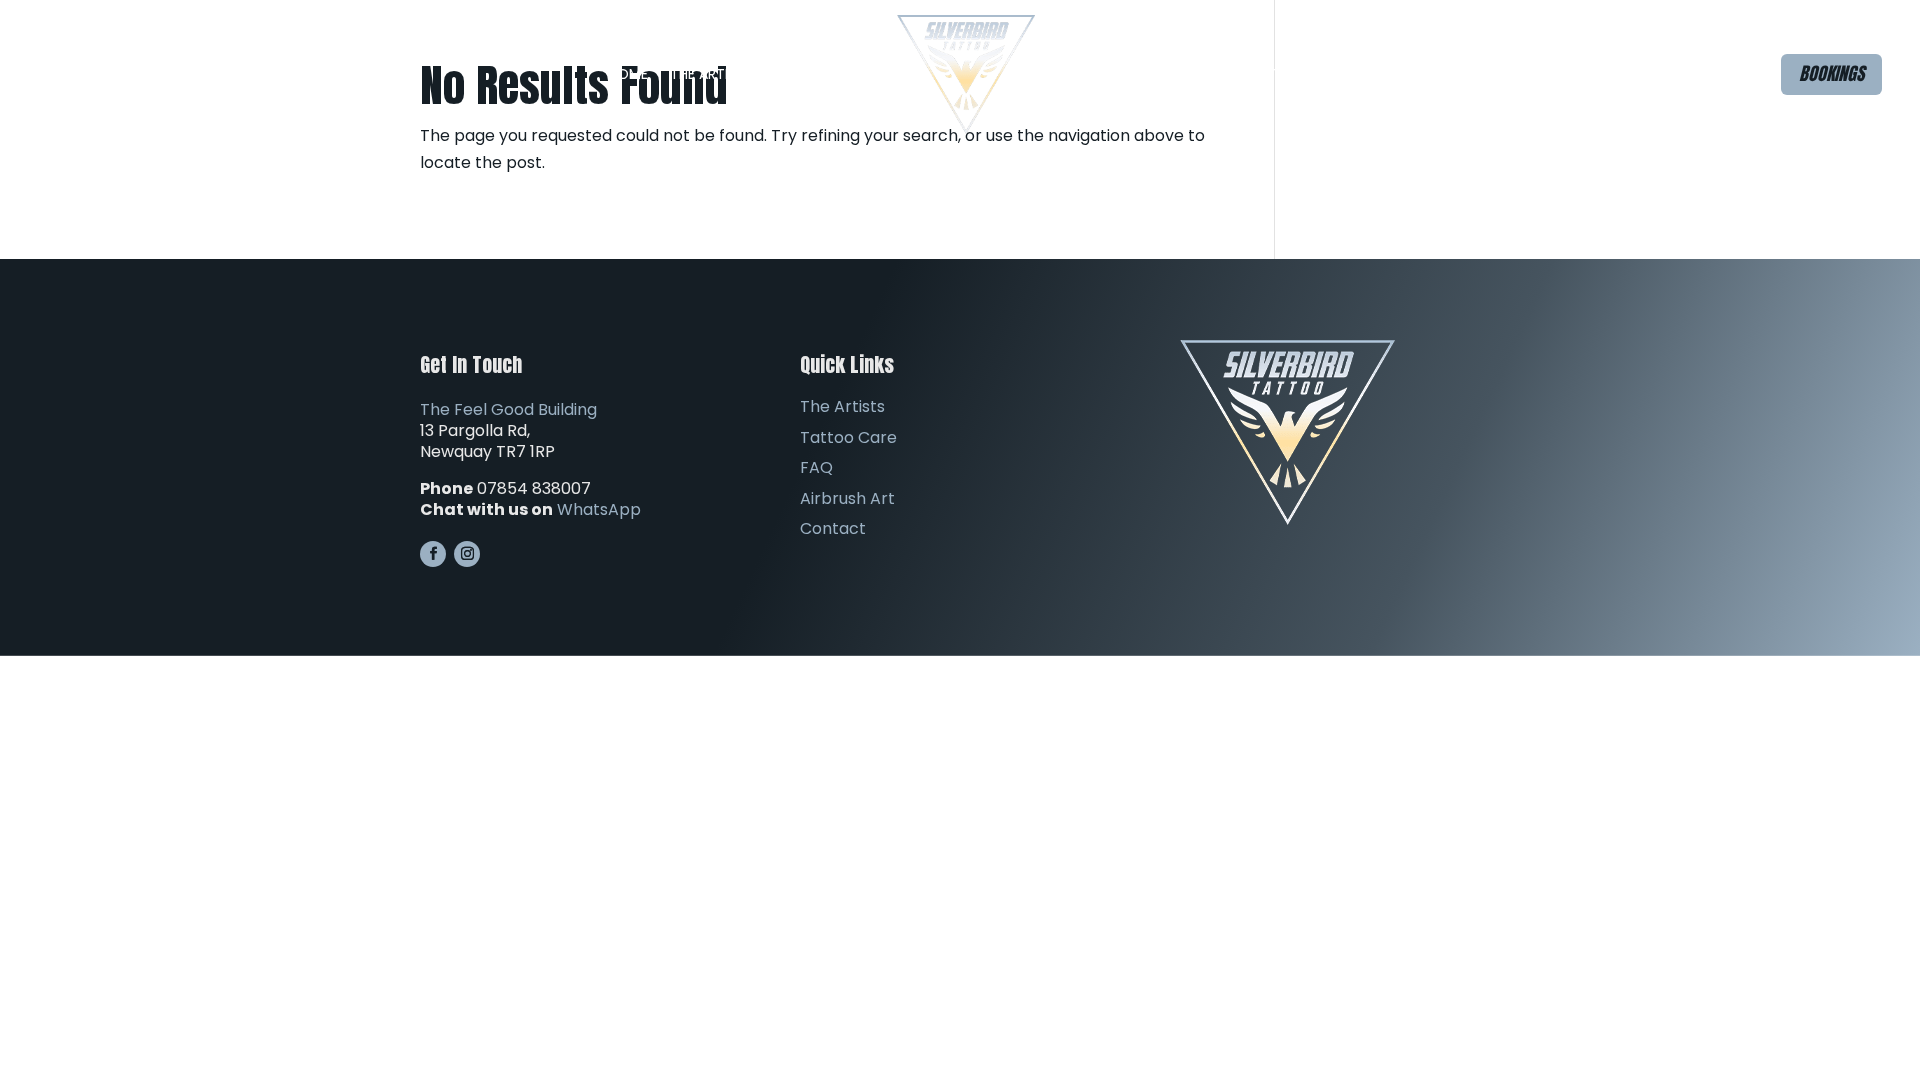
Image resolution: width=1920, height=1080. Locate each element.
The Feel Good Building (508, 409)
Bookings (1831, 73)
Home (628, 74)
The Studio (835, 74)
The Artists (711, 74)
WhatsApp (599, 509)
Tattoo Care (848, 437)
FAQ (1071, 74)
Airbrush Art (1173, 74)
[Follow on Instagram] (467, 554)
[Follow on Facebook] (433, 554)
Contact (1276, 74)
